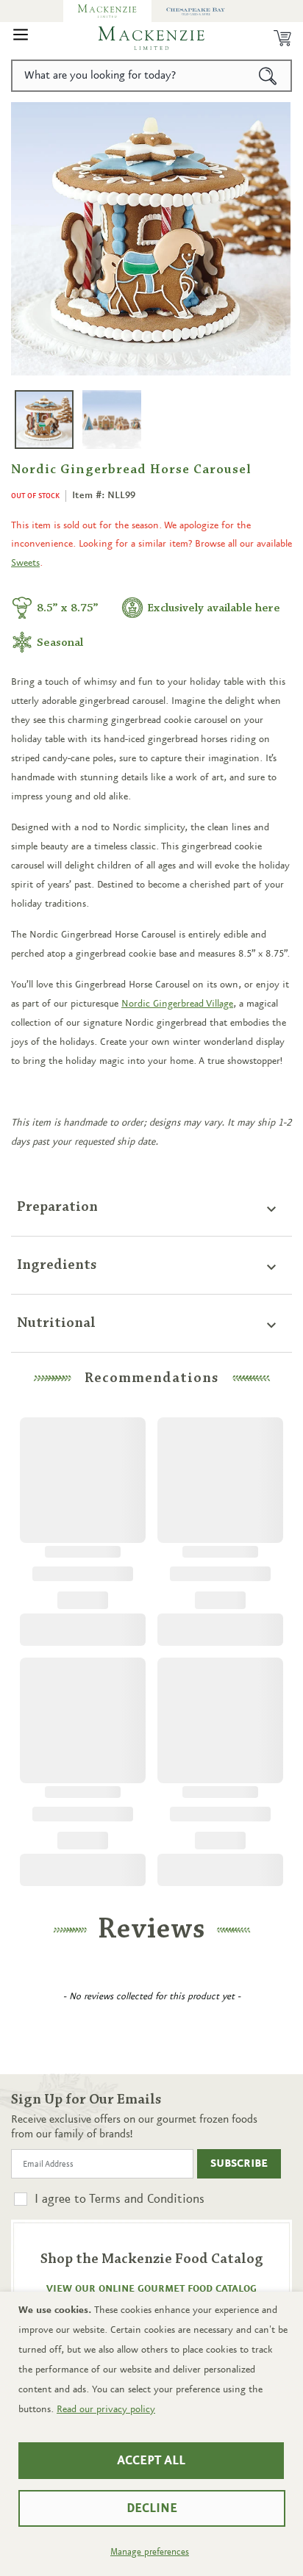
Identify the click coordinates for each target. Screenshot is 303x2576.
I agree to (120, 2199)
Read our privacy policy (106, 2409)
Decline (152, 2508)
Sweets (25, 563)
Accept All (151, 2461)
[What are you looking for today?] (268, 76)
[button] (21, 38)
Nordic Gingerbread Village (177, 1004)
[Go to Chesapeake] (196, 11)
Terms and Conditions (147, 2199)
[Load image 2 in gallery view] (112, 420)
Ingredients (57, 1265)
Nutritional (56, 1323)
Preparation (57, 1207)
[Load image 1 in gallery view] (44, 420)
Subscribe (239, 2164)
